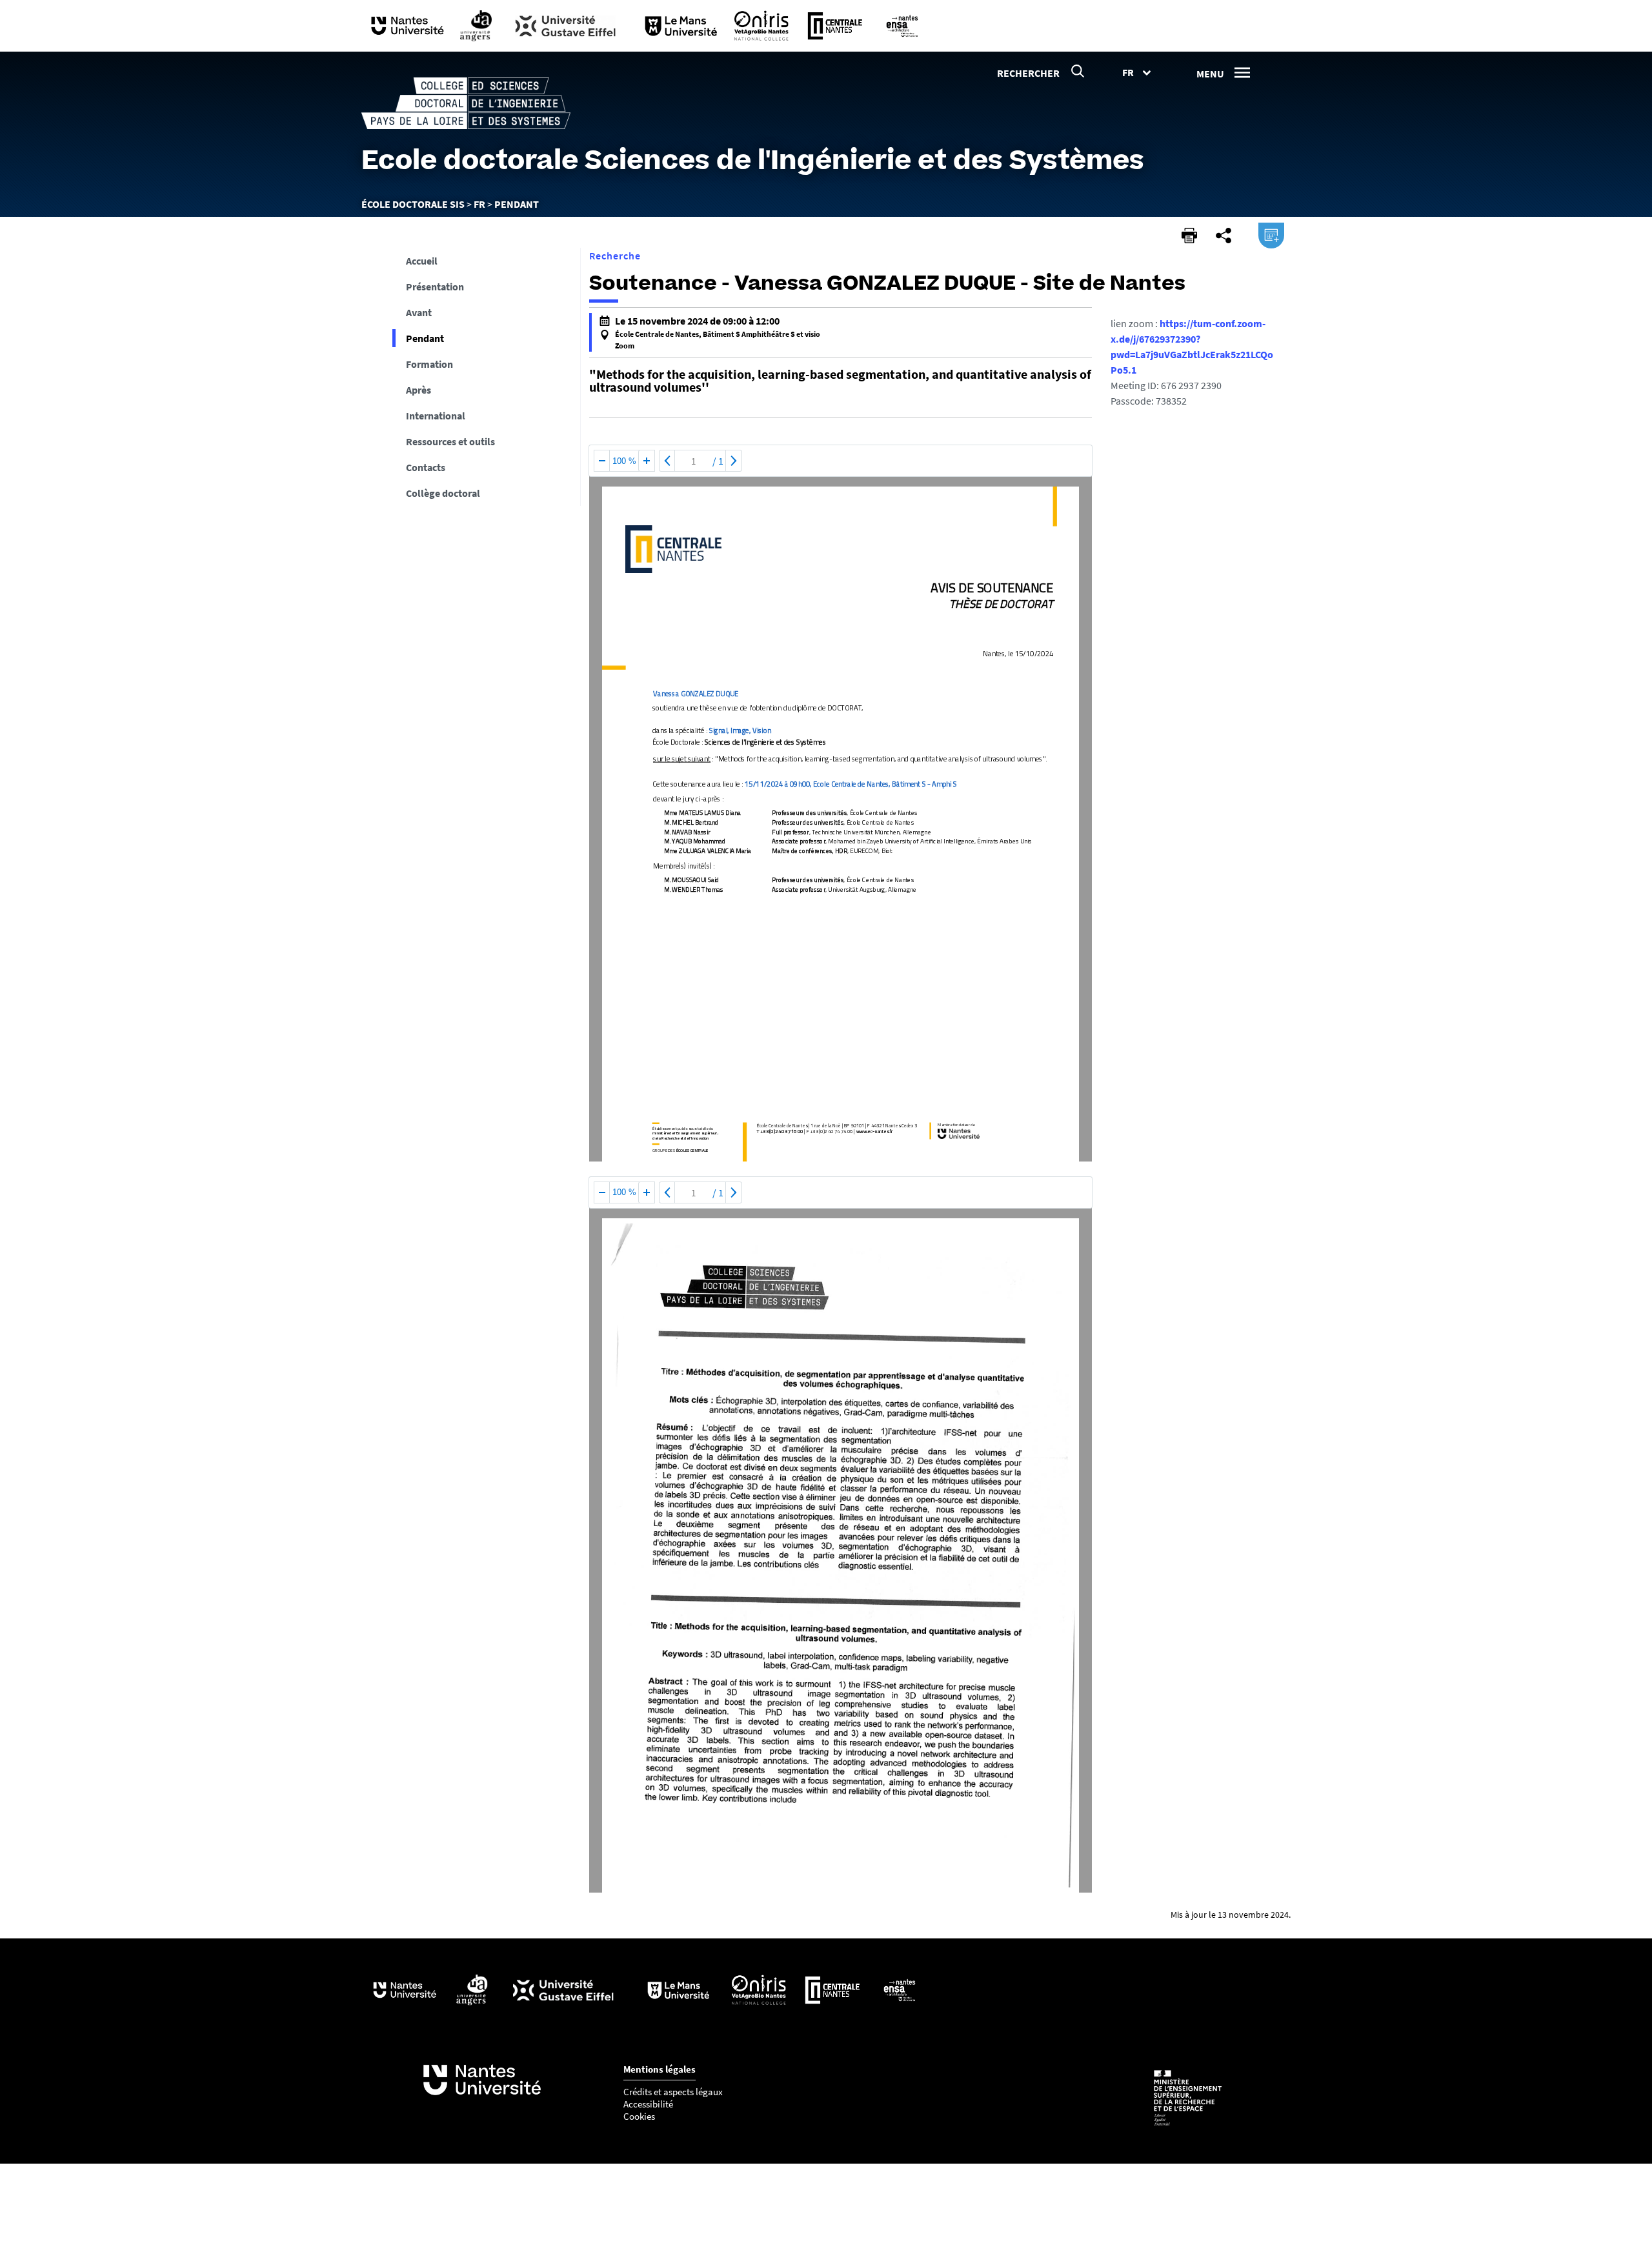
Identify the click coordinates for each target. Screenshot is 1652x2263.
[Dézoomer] (602, 461)
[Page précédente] (667, 461)
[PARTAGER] (1224, 236)
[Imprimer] (1189, 236)
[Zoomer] (647, 461)
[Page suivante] (734, 461)
